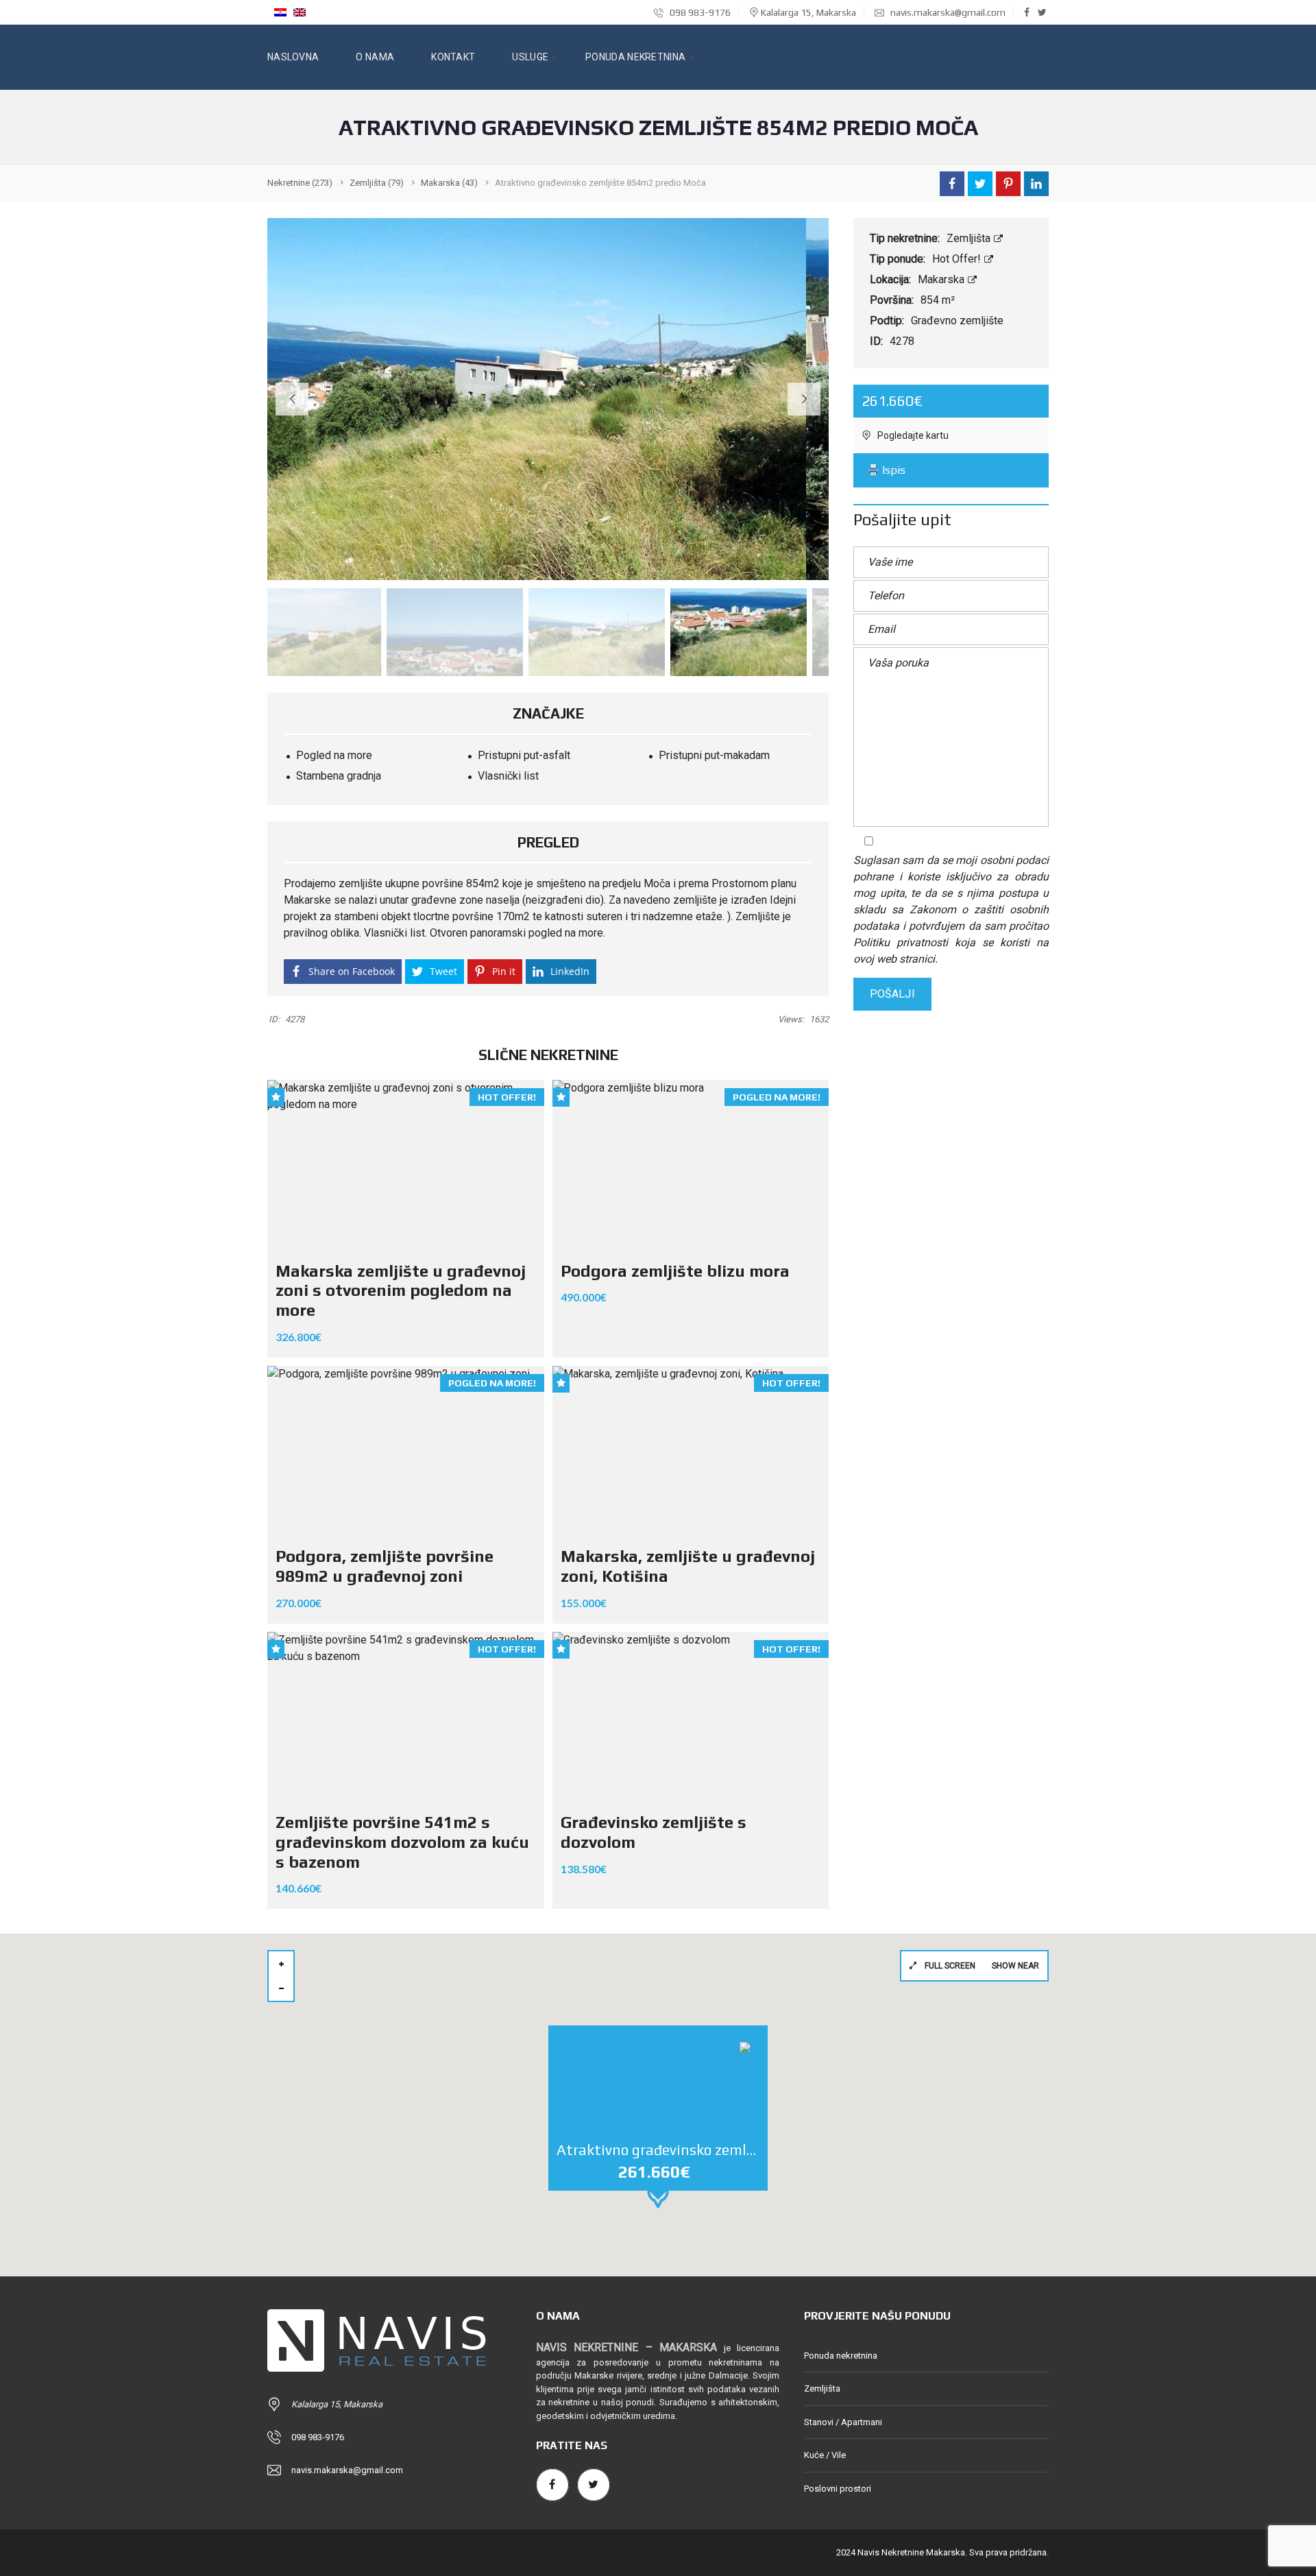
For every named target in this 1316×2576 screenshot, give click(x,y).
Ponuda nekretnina (841, 2356)
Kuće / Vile (825, 2455)
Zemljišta (970, 238)
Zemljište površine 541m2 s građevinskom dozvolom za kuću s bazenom (402, 1842)
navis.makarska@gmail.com (948, 12)
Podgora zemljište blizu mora (675, 1271)
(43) (449, 183)
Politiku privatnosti (901, 942)
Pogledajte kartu (912, 435)
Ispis (892, 470)
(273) (300, 183)
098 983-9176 (699, 12)
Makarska (942, 279)
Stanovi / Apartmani (843, 2422)
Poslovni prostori (838, 2489)
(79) (377, 183)
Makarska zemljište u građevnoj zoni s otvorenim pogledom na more (401, 1291)
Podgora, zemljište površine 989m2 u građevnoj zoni (385, 1566)
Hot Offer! (958, 259)
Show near (1015, 1966)
